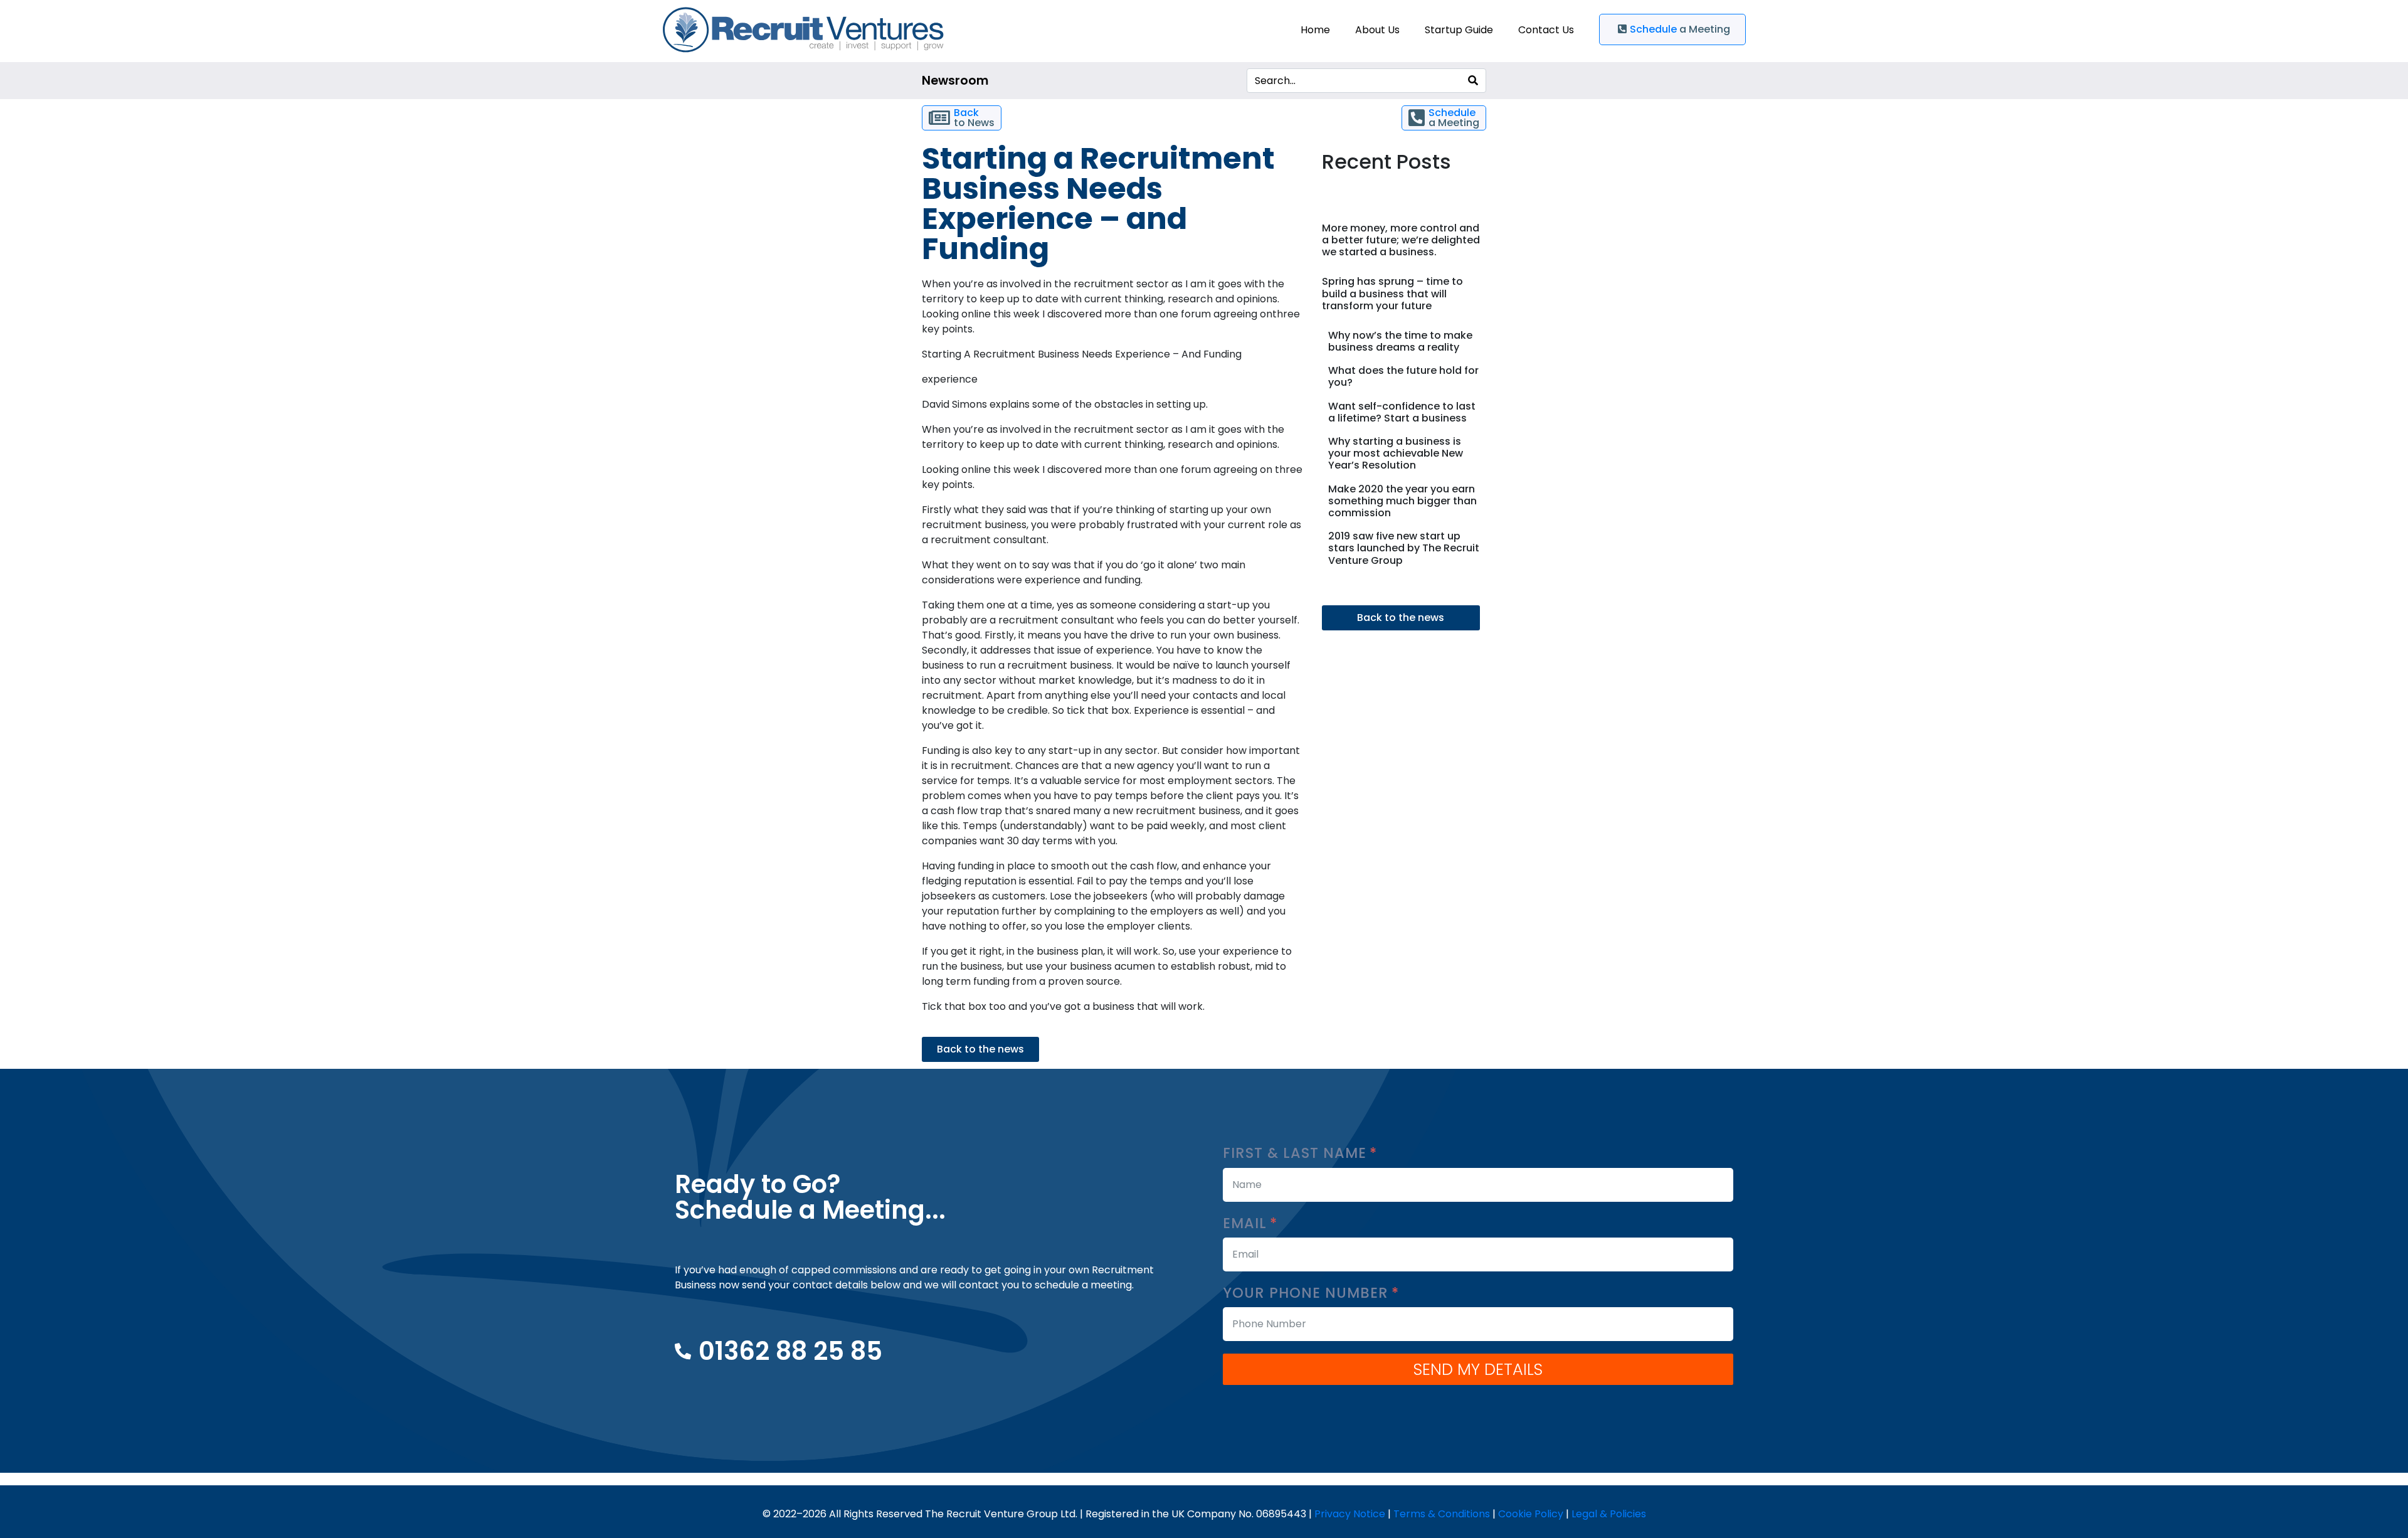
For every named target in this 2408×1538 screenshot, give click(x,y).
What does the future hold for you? (1403, 376)
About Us (1377, 30)
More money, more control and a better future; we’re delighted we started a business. (1401, 240)
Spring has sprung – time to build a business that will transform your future (1392, 293)
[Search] (1473, 81)
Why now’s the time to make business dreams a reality (1400, 341)
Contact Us (1546, 30)
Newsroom (955, 81)
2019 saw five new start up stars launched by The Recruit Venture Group (1404, 548)
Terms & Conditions (1442, 1514)
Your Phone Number (1308, 1293)
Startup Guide (1459, 30)
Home (1315, 30)
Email (1247, 1223)
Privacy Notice (1350, 1514)
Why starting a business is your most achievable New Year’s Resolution (1396, 453)
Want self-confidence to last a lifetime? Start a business (1402, 412)
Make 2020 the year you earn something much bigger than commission (1402, 501)
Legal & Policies (1609, 1514)
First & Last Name (1297, 1153)
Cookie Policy (1531, 1514)
